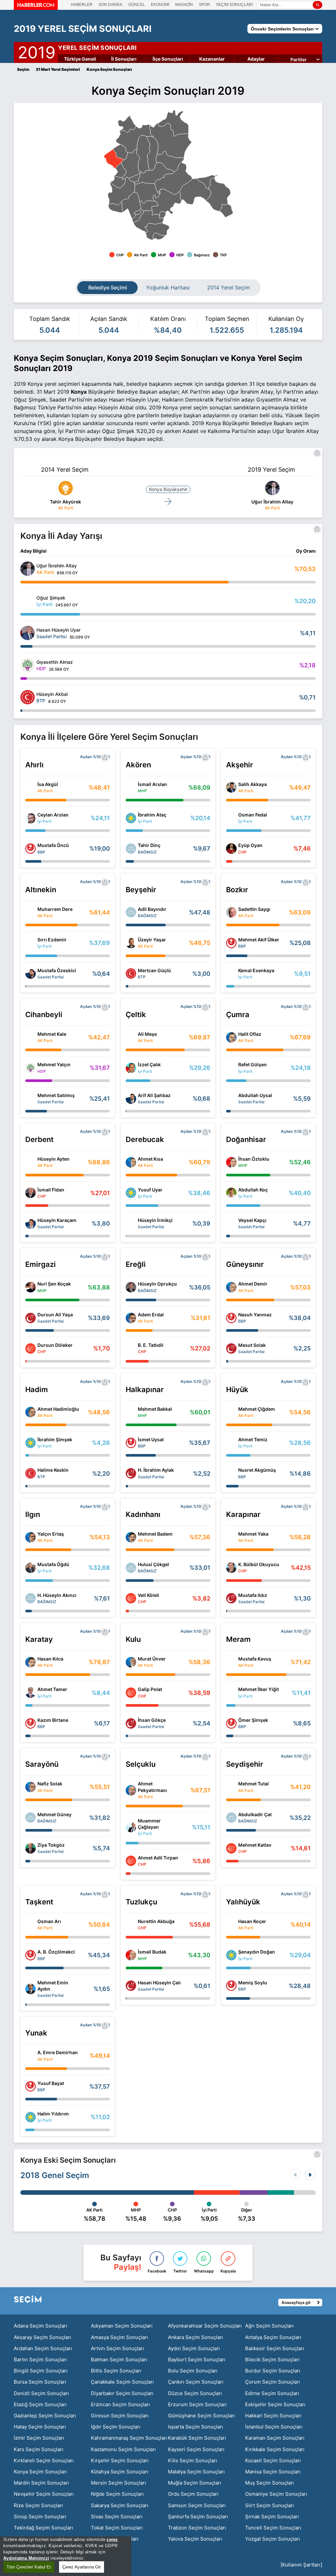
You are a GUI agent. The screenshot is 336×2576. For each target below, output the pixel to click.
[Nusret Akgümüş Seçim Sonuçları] (231, 1473)
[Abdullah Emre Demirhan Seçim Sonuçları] (31, 2056)
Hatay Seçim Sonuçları (40, 2427)
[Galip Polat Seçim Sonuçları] (131, 1693)
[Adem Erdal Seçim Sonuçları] (131, 1318)
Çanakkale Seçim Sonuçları (122, 2382)
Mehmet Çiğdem (257, 1409)
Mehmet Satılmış (56, 1095)
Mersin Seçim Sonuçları (118, 2483)
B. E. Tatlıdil (151, 1345)
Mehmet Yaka (253, 1534)
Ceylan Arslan (53, 815)
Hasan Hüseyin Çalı (159, 1983)
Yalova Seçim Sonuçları (195, 2539)
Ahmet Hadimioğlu (58, 1409)
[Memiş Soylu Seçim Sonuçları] (231, 1986)
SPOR (204, 5)
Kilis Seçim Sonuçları (193, 2460)
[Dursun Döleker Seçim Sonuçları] (31, 1348)
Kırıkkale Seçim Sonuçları (275, 2449)
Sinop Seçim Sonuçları (40, 2517)
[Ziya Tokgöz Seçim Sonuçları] (31, 1848)
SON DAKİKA (110, 5)
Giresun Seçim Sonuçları (120, 2416)
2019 (37, 51)
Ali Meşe (147, 1034)
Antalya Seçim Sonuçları (273, 2337)
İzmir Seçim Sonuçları (39, 2438)
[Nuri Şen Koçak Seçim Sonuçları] (31, 1287)
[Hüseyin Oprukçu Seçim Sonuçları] (131, 1287)
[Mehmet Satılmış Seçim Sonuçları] (31, 1099)
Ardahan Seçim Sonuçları (43, 2348)
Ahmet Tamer (52, 1689)
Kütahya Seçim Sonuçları (120, 2472)
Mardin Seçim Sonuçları (41, 2483)
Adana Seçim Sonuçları (41, 2326)
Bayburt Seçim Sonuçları (197, 2360)
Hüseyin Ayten (53, 1159)
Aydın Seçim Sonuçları (194, 2348)
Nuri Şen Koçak (54, 1284)
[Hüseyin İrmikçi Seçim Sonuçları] (131, 1224)
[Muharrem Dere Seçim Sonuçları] (31, 912)
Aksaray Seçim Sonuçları (42, 2337)
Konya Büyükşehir (168, 489)
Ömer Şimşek (253, 1720)
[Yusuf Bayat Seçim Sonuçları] (31, 2086)
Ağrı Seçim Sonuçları (269, 2326)
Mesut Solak (252, 1345)
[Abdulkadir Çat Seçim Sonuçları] (231, 1818)
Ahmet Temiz (253, 1439)
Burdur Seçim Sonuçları (273, 2371)
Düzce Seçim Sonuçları (195, 2393)
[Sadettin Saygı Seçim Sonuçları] (231, 912)
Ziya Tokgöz (51, 1845)
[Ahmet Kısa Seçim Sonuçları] (131, 1162)
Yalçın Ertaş (51, 1534)
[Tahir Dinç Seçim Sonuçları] (131, 849)
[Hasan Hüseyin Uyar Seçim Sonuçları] (28, 633)
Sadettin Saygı (254, 909)
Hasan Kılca (50, 1659)
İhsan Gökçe (152, 1720)
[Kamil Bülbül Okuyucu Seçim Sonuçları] (231, 1568)
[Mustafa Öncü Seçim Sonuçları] (31, 849)
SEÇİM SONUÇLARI (234, 5)
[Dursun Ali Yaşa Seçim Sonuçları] (31, 1318)
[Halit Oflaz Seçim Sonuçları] (231, 1037)
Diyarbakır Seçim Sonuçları (122, 2393)
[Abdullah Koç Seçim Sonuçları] (231, 1193)
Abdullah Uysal (255, 1095)
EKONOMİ (160, 5)
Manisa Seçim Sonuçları (273, 2472)
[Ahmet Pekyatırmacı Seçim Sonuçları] (131, 1790)
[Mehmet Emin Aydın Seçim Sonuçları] (31, 1989)
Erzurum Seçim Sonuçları (197, 2404)
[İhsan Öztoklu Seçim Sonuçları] (231, 1162)
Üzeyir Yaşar (152, 940)
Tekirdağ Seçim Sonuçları (43, 2528)
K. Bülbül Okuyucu (259, 1564)
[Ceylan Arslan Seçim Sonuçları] (31, 818)
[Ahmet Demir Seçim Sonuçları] (231, 1287)
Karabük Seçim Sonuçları (197, 2438)
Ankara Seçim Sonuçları (196, 2337)
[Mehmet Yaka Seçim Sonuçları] (231, 1537)
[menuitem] (120, 170)
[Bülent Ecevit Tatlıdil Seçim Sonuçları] (131, 1348)
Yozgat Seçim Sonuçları (273, 2539)
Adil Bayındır (152, 909)
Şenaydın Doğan (257, 1952)
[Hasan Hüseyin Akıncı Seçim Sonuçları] (31, 1598)
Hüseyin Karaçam (57, 1220)
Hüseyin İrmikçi (155, 1220)
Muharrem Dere (55, 909)
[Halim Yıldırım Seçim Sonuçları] (31, 2117)
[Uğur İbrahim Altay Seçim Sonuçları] (28, 569)
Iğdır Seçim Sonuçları (116, 2427)
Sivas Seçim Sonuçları (117, 2517)
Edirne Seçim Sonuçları (272, 2393)
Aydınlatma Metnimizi (26, 2558)
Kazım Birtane (53, 1720)
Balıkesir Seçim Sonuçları (275, 2348)
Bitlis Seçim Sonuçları (116, 2371)
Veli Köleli (148, 1595)
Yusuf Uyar (150, 1190)
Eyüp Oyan (250, 845)
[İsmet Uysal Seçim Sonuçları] (131, 1443)
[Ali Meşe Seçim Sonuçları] (131, 1037)
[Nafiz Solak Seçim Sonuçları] (31, 1787)
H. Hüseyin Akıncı (57, 1595)
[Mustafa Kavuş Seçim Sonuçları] (231, 1662)
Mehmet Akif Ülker (259, 940)
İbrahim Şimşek (55, 1439)
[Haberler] (36, 8)
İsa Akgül (48, 784)
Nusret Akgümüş (257, 1470)
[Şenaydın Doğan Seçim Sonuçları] (231, 1955)
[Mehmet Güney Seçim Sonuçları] (31, 1818)
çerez (112, 2539)
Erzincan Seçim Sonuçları (120, 2404)
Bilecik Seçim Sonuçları (272, 2360)
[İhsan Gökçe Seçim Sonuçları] (131, 1723)
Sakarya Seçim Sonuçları (120, 2505)
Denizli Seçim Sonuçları (41, 2393)
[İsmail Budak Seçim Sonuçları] (131, 1955)
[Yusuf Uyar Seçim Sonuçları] (131, 1193)
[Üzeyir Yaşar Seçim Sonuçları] (131, 943)
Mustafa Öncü (53, 845)
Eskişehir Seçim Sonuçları (275, 2404)
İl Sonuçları (124, 59)
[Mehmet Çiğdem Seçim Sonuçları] (231, 1412)
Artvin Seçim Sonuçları (117, 2348)
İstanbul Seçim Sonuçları (274, 2427)
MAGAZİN (184, 5)
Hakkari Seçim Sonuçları (273, 2416)
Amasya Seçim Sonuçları (119, 2337)
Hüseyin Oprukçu (157, 1284)
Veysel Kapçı (252, 1220)
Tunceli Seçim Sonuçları (273, 2528)
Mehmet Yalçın (54, 1064)
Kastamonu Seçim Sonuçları (123, 2449)
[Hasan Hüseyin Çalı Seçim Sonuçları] (131, 1986)
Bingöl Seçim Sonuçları (41, 2371)
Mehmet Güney (54, 1814)
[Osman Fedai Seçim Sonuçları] (231, 818)
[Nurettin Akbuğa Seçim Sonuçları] (131, 1925)
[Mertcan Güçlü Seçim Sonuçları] (131, 973)
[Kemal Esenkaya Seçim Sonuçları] (231, 973)
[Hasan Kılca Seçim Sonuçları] (31, 1662)
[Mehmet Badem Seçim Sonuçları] (131, 1537)
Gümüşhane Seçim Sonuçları (201, 2416)
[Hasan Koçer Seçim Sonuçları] (231, 1925)
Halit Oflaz (250, 1034)
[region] (66, 2556)
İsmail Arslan (152, 784)
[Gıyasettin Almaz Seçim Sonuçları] (28, 665)
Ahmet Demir (253, 1284)
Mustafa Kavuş (255, 1659)
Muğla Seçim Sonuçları (195, 2483)
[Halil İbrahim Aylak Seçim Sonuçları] (131, 1473)
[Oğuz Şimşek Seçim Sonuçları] (28, 601)
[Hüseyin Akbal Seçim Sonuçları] (28, 697)
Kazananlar (212, 59)
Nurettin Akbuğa (156, 1921)
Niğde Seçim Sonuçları (117, 2494)
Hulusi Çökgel (153, 1564)
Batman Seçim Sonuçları (119, 2360)
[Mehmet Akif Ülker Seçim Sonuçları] (231, 943)
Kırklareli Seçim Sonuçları (44, 2460)
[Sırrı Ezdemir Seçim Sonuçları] (31, 943)
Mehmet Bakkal (155, 1409)
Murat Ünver (152, 1659)
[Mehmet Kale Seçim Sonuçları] (31, 1037)
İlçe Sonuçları (168, 59)
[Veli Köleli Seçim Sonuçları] (131, 1598)
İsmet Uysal (151, 1439)
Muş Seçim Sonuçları (270, 2483)
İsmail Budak (152, 1952)
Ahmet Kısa (150, 1159)
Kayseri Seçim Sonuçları (196, 2449)
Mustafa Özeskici (57, 970)
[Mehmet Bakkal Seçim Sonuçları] (131, 1412)
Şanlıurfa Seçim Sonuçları (198, 2517)
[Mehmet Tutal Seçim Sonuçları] (231, 1787)
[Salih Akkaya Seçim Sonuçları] (231, 787)
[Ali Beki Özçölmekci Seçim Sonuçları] (31, 1955)
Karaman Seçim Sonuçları (275, 2438)
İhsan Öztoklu (254, 1159)
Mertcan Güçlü (154, 970)
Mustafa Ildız (253, 1595)
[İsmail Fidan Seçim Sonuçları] (31, 1193)
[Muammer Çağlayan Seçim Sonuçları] (131, 1827)
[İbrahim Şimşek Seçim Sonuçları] (31, 1443)
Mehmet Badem (155, 1534)
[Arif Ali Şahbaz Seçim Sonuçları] (131, 1099)
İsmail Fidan (51, 1190)
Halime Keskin (53, 1470)
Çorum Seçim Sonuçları (273, 2382)
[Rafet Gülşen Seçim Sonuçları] (231, 1068)
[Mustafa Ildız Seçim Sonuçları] (231, 1598)
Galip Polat (150, 1689)
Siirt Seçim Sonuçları (270, 2505)
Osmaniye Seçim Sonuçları (276, 2494)
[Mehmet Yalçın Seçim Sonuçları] (31, 1068)
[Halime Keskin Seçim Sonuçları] (31, 1473)
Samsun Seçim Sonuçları (197, 2505)
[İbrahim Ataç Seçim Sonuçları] (131, 818)
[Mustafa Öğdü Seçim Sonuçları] (31, 1568)
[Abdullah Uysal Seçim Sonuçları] (231, 1099)
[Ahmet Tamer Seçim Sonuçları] (31, 1693)
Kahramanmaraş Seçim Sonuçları (129, 2438)
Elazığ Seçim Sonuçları (40, 2404)
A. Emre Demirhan (58, 2052)
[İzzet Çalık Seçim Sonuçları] (131, 1068)
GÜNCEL (137, 5)
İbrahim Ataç (152, 815)
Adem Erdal (151, 1315)
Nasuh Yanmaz (255, 1315)
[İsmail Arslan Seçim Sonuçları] (131, 787)
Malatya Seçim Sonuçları (196, 2472)
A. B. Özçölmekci (56, 1952)
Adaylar (256, 59)
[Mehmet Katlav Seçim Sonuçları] (231, 1848)
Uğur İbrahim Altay (272, 502)
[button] (310, 2175)
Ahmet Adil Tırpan (158, 1858)
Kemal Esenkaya (256, 970)
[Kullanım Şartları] (301, 2565)
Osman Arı (49, 1921)
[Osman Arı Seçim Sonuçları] (31, 1925)
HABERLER (82, 5)
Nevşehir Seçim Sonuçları (44, 2494)
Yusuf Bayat (51, 2083)
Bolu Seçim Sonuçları (193, 2371)
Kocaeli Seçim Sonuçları (273, 2460)
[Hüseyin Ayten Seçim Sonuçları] (31, 1162)
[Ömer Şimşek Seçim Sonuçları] (231, 1723)
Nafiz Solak (50, 1784)
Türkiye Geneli (80, 59)
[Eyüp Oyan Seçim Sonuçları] (231, 849)
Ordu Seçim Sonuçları (193, 2494)
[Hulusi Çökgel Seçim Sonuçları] (131, 1568)
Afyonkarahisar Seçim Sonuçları (205, 2326)
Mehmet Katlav (255, 1845)
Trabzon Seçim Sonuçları (197, 2528)
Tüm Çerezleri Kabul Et (29, 2567)
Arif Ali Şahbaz (154, 1095)
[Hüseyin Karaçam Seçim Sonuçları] (31, 1224)
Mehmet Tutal (253, 1784)
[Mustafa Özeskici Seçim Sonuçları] (31, 973)
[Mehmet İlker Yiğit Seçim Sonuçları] (231, 1693)
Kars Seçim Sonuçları (39, 2449)
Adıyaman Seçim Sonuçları (122, 2326)
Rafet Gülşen (252, 1064)
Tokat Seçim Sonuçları (117, 2528)
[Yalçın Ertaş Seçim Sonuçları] (31, 1537)
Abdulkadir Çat (255, 1814)
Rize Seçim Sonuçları (38, 2505)
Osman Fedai (253, 815)
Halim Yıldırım (53, 2114)
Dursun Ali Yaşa (55, 1315)
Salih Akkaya (252, 784)
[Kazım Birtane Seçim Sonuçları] (31, 1723)
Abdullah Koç (253, 1190)
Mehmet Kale (52, 1034)
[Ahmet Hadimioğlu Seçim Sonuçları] (31, 1412)
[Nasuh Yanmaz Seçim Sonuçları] (231, 1318)
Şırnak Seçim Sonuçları (272, 2517)
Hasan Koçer (252, 1921)
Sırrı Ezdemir (52, 940)
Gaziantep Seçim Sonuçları (45, 2416)
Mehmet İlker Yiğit (259, 1689)
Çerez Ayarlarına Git (82, 2567)
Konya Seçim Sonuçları (40, 2472)
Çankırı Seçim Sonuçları (196, 2382)
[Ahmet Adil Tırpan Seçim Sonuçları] (131, 1861)
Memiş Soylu (253, 1983)
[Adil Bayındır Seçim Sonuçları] (131, 912)
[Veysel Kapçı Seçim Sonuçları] (231, 1224)
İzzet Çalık (149, 1064)
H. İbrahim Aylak (156, 1470)
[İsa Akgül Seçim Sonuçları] (31, 787)
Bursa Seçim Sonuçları (40, 2382)
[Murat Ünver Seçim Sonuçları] (131, 1662)
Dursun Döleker (55, 1345)
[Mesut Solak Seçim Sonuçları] (231, 1348)
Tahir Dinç (149, 845)
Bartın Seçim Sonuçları (40, 2360)
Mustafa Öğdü (53, 1564)
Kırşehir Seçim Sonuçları (120, 2460)
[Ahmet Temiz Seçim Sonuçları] (231, 1443)
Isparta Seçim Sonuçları (196, 2427)
